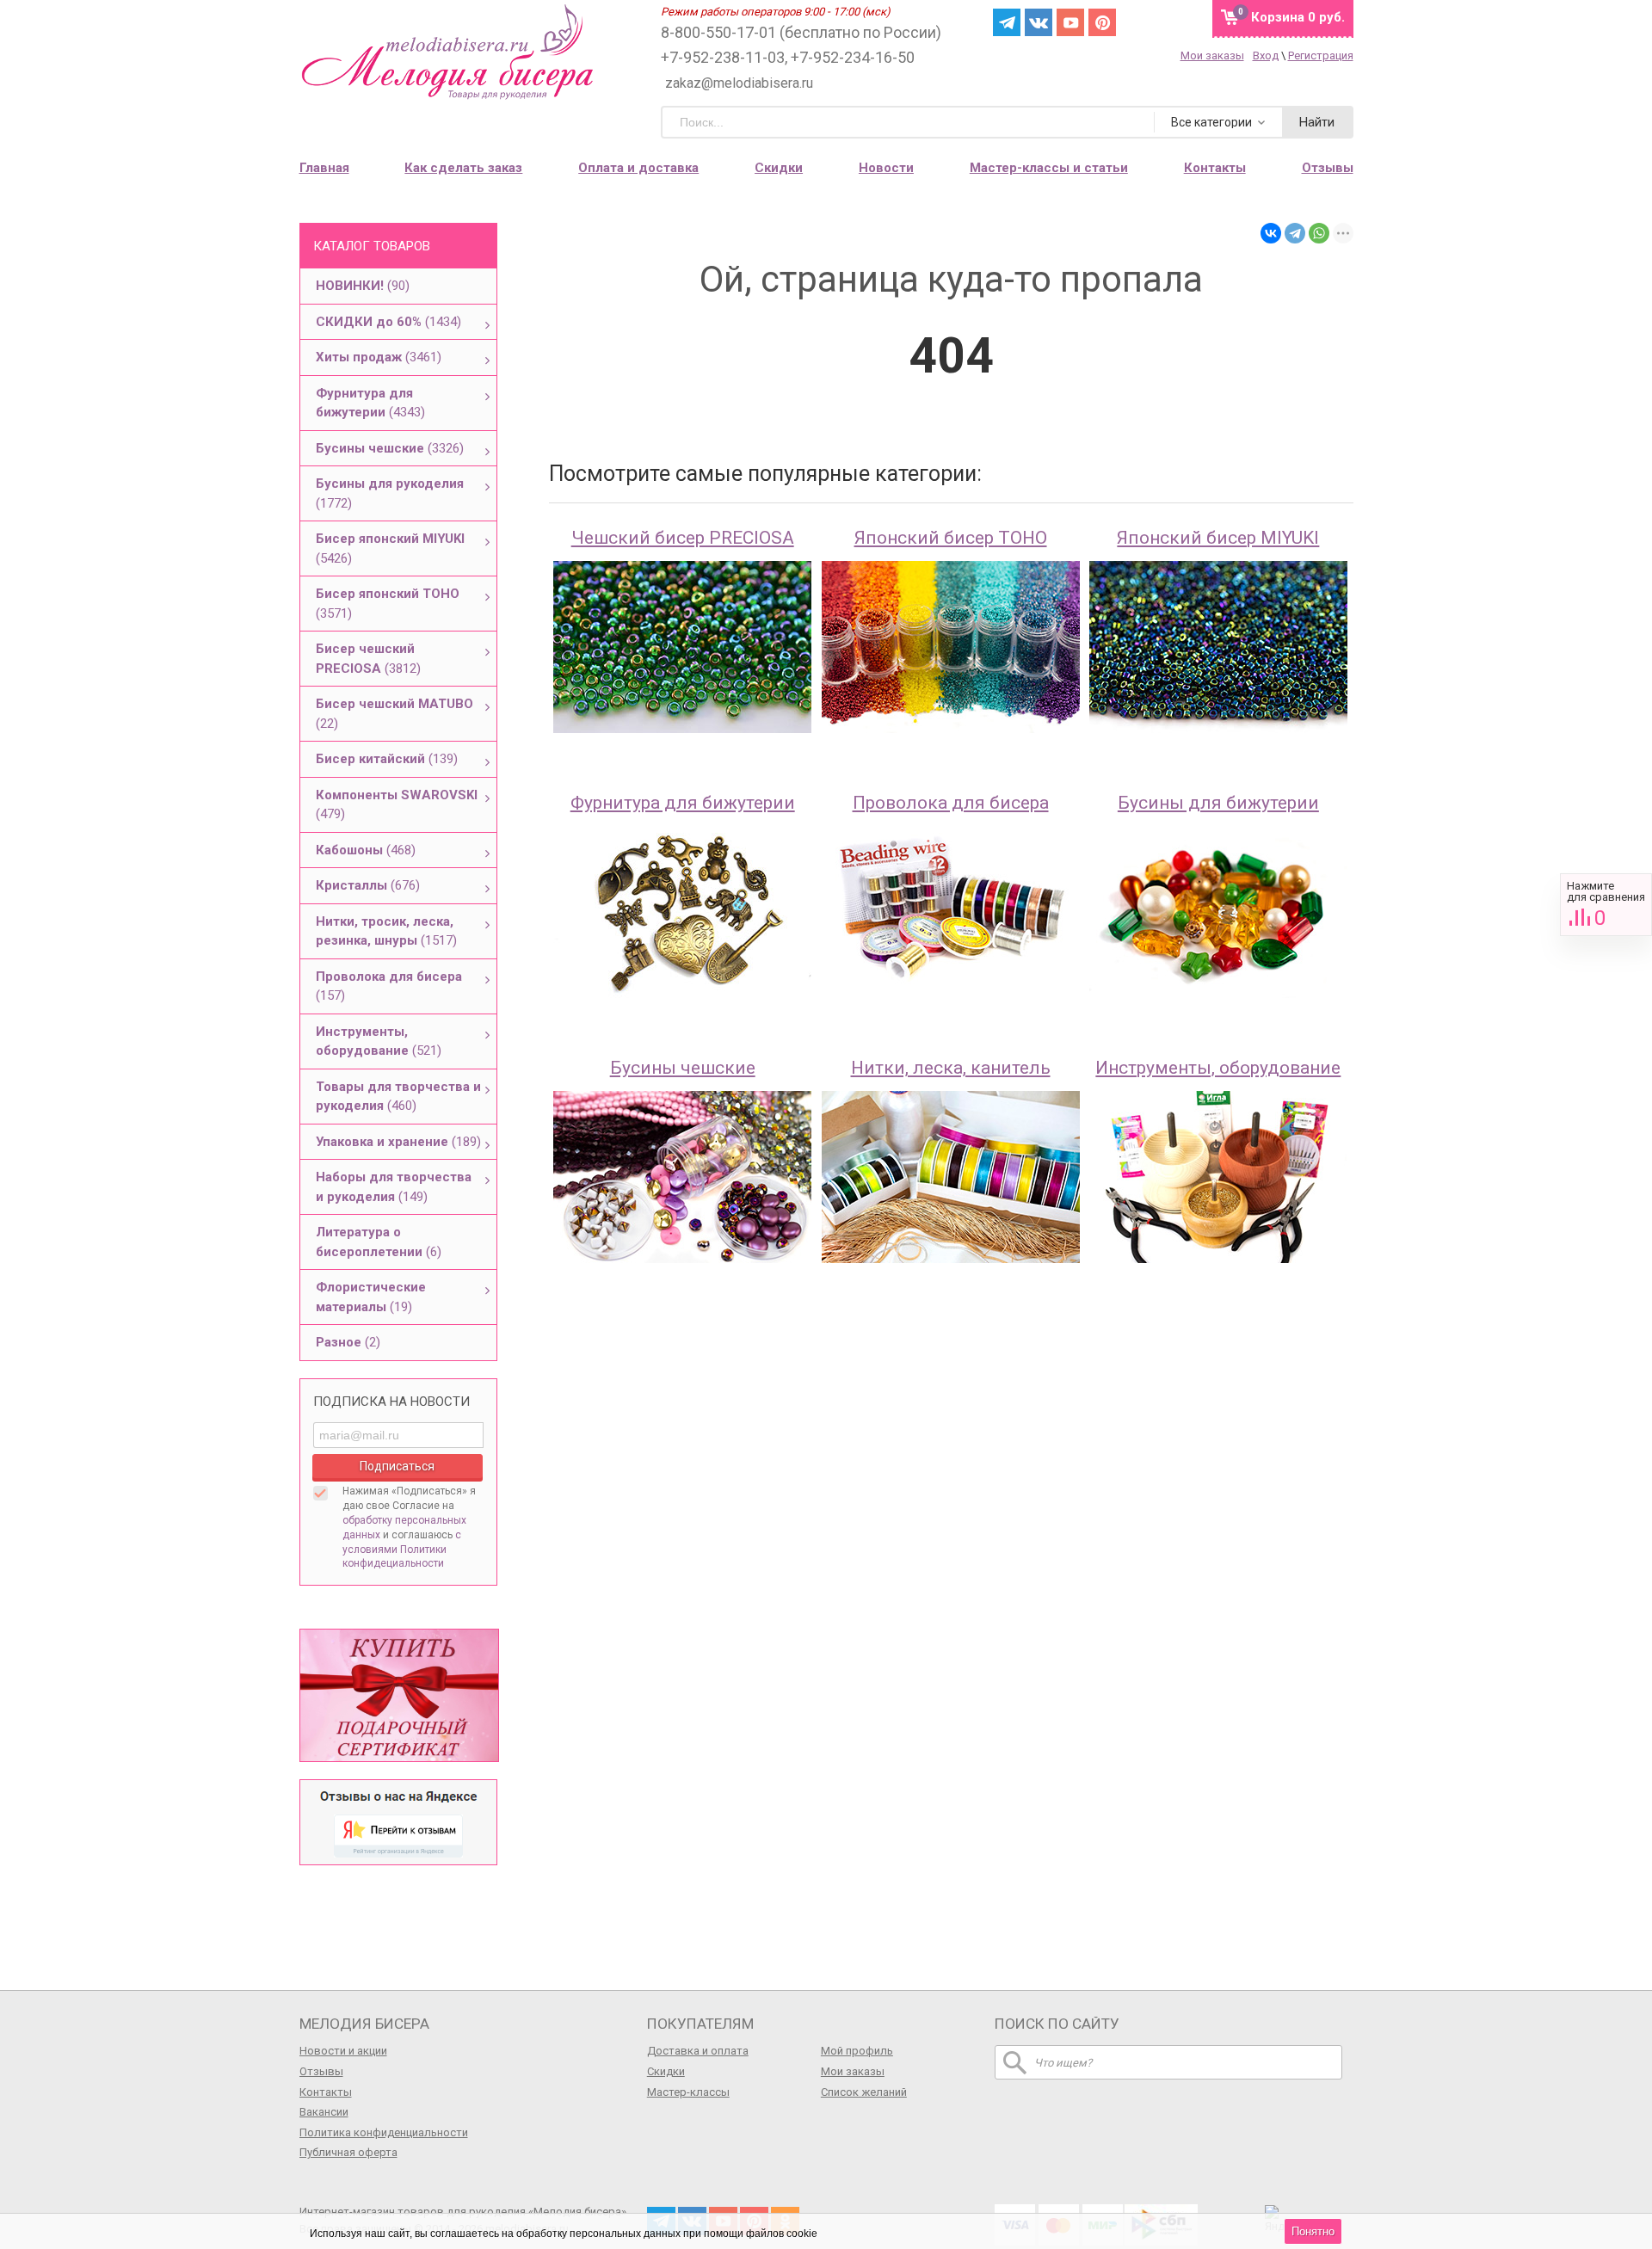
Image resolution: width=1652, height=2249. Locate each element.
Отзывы (1328, 168)
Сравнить (1606, 905)
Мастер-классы (688, 2092)
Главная (324, 168)
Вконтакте (1039, 22)
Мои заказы (1212, 55)
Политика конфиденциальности (384, 2132)
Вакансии (324, 2112)
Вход (1266, 55)
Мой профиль (857, 2051)
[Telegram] (1295, 233)
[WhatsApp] (1319, 233)
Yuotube (1070, 22)
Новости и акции (343, 2051)
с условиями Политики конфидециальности (402, 1550)
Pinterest (1102, 22)
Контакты (1215, 168)
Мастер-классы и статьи (1049, 168)
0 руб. (1298, 17)
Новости (886, 168)
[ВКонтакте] (1271, 233)
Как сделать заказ (463, 168)
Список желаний (864, 2092)
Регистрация (1321, 55)
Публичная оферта (348, 2152)
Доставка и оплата (698, 2051)
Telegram (1007, 22)
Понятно (1313, 2231)
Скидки (779, 168)
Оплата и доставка (638, 168)
